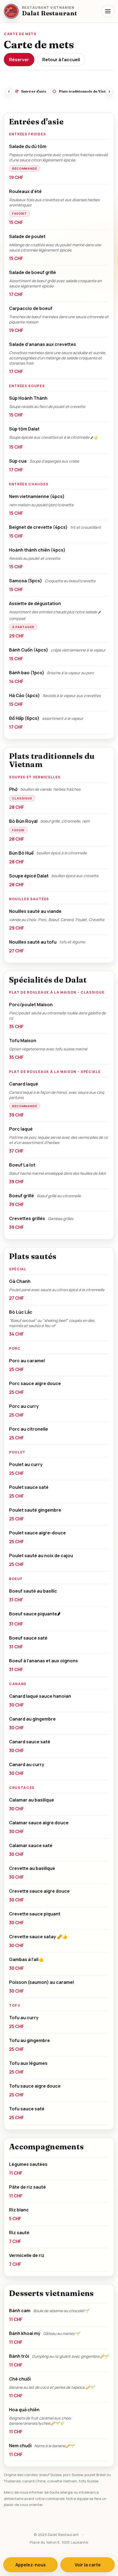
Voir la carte (88, 2565)
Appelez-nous (31, 2565)
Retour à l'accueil (61, 60)
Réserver (19, 60)
